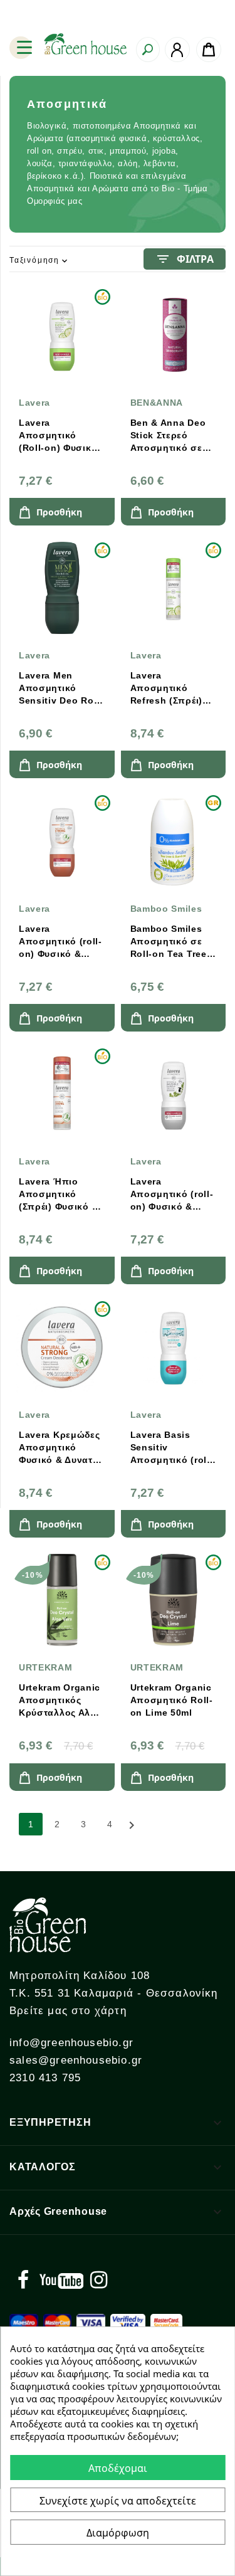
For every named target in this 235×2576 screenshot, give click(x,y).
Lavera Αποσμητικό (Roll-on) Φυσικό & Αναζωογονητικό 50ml (62, 436)
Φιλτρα (185, 259)
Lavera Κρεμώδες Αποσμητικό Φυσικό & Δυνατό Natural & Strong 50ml (60, 1448)
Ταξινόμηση (39, 261)
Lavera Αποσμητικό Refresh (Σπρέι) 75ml (167, 689)
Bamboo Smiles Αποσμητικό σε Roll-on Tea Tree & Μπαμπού (169, 942)
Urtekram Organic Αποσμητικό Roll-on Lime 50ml (172, 1700)
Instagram (98, 2280)
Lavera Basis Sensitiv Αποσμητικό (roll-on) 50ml (172, 1448)
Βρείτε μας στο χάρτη (68, 2011)
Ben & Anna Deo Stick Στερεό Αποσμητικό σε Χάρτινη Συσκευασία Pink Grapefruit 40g (170, 436)
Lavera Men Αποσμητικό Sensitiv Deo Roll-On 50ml (61, 689)
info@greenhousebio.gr (71, 2043)
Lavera (34, 403)
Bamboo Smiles (166, 909)
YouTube (61, 2280)
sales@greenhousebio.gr (76, 2060)
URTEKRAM (46, 1667)
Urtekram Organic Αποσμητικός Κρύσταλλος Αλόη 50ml (61, 1701)
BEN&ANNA (157, 403)
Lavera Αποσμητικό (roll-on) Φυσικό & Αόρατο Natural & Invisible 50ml (172, 1195)
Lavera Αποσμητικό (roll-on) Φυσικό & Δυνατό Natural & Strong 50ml (60, 942)
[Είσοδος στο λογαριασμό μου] (177, 50)
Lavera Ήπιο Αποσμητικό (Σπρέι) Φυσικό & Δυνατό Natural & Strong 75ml (59, 1195)
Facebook (23, 2280)
